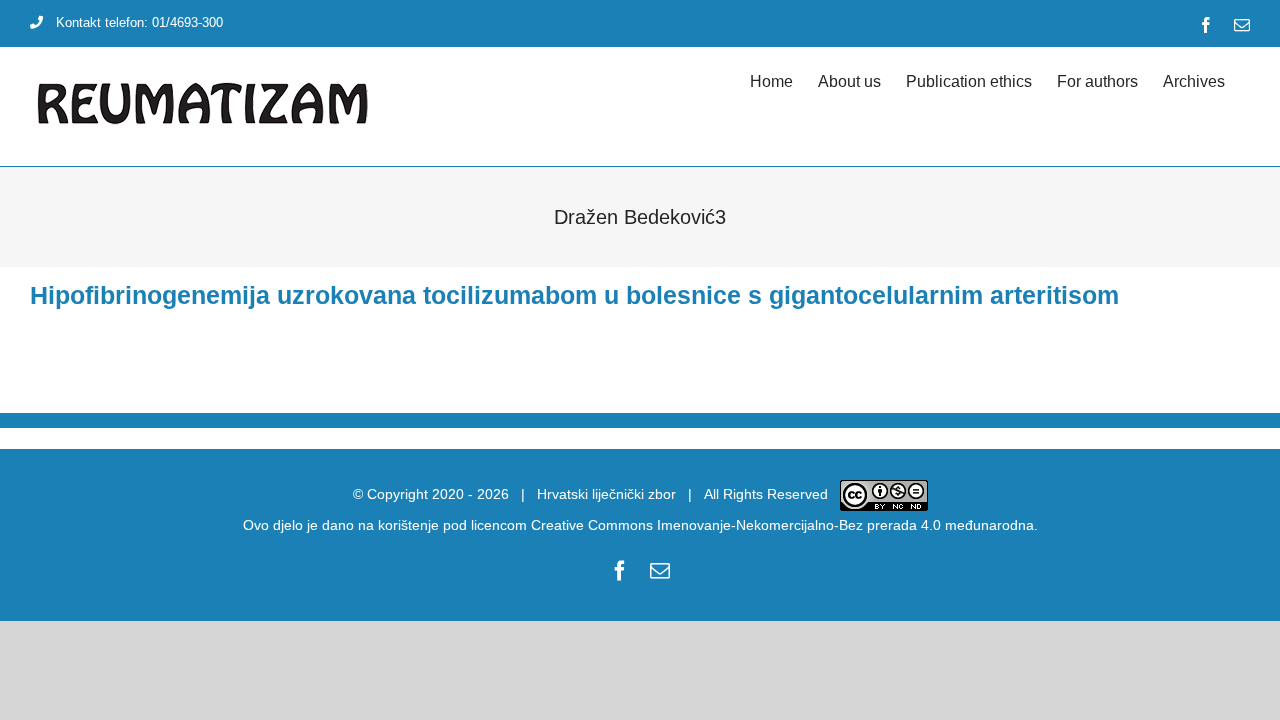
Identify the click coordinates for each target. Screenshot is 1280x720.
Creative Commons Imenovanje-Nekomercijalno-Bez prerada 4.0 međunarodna (782, 525)
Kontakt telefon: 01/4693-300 (139, 22)
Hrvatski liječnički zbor (606, 494)
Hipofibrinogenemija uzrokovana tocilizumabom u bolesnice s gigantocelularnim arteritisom (574, 295)
